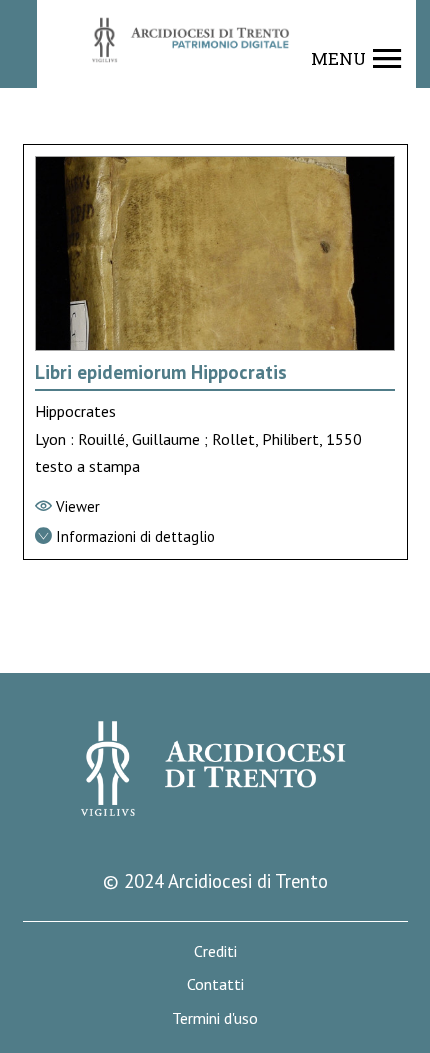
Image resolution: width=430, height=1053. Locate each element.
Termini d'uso (215, 1018)
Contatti (215, 984)
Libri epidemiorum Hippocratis (161, 372)
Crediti (215, 951)
